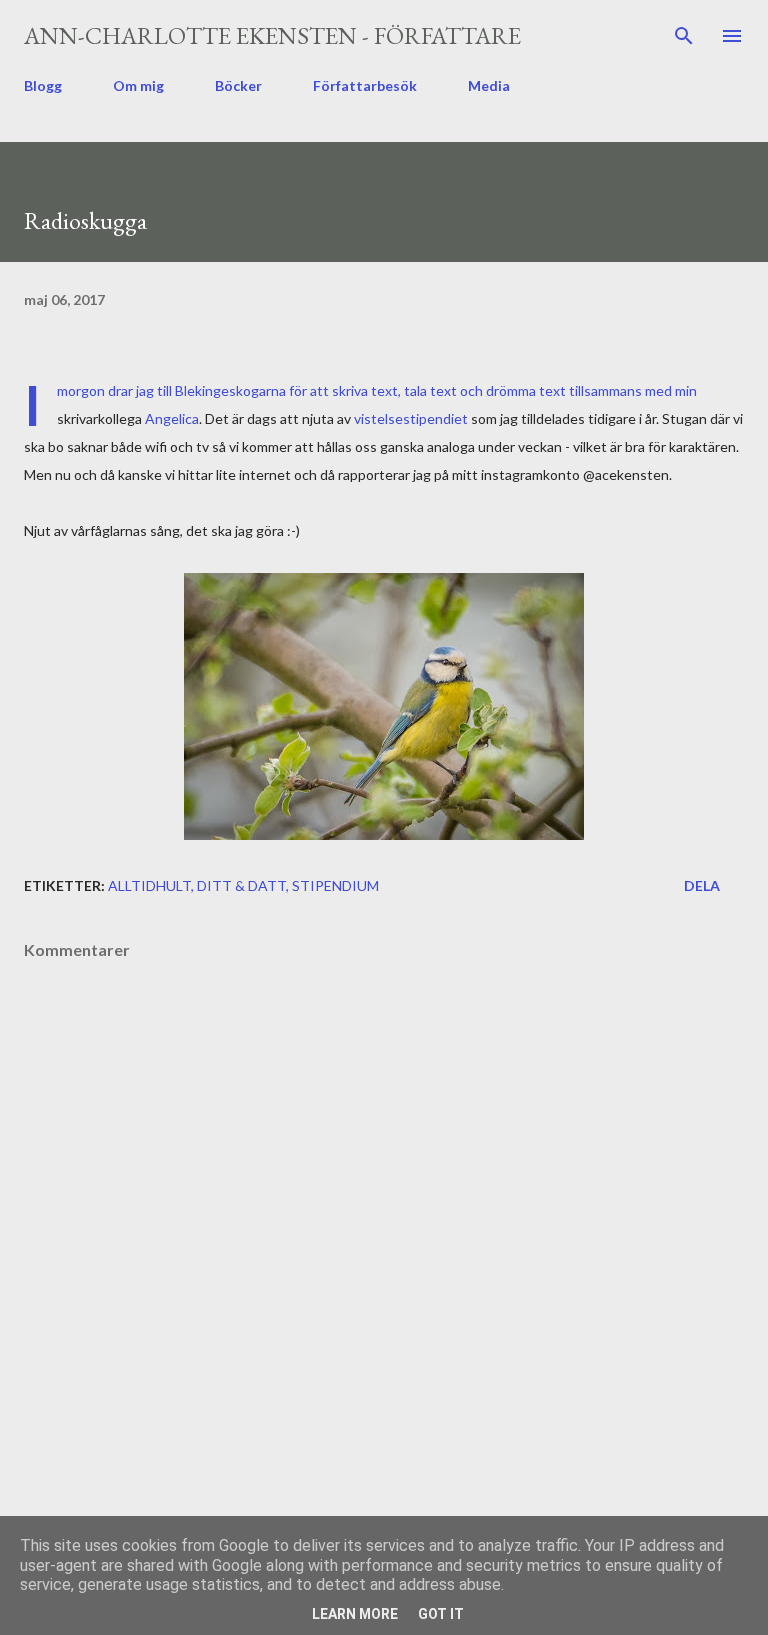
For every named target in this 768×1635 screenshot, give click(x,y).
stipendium (335, 885)
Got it (441, 1614)
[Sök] (684, 36)
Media (489, 85)
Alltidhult (149, 885)
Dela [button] (702, 885)
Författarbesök (365, 85)
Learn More (355, 1614)
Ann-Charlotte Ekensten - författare (272, 35)
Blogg (43, 85)
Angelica (172, 418)
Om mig (138, 85)
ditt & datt (241, 885)
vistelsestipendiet (411, 418)
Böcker (238, 85)
